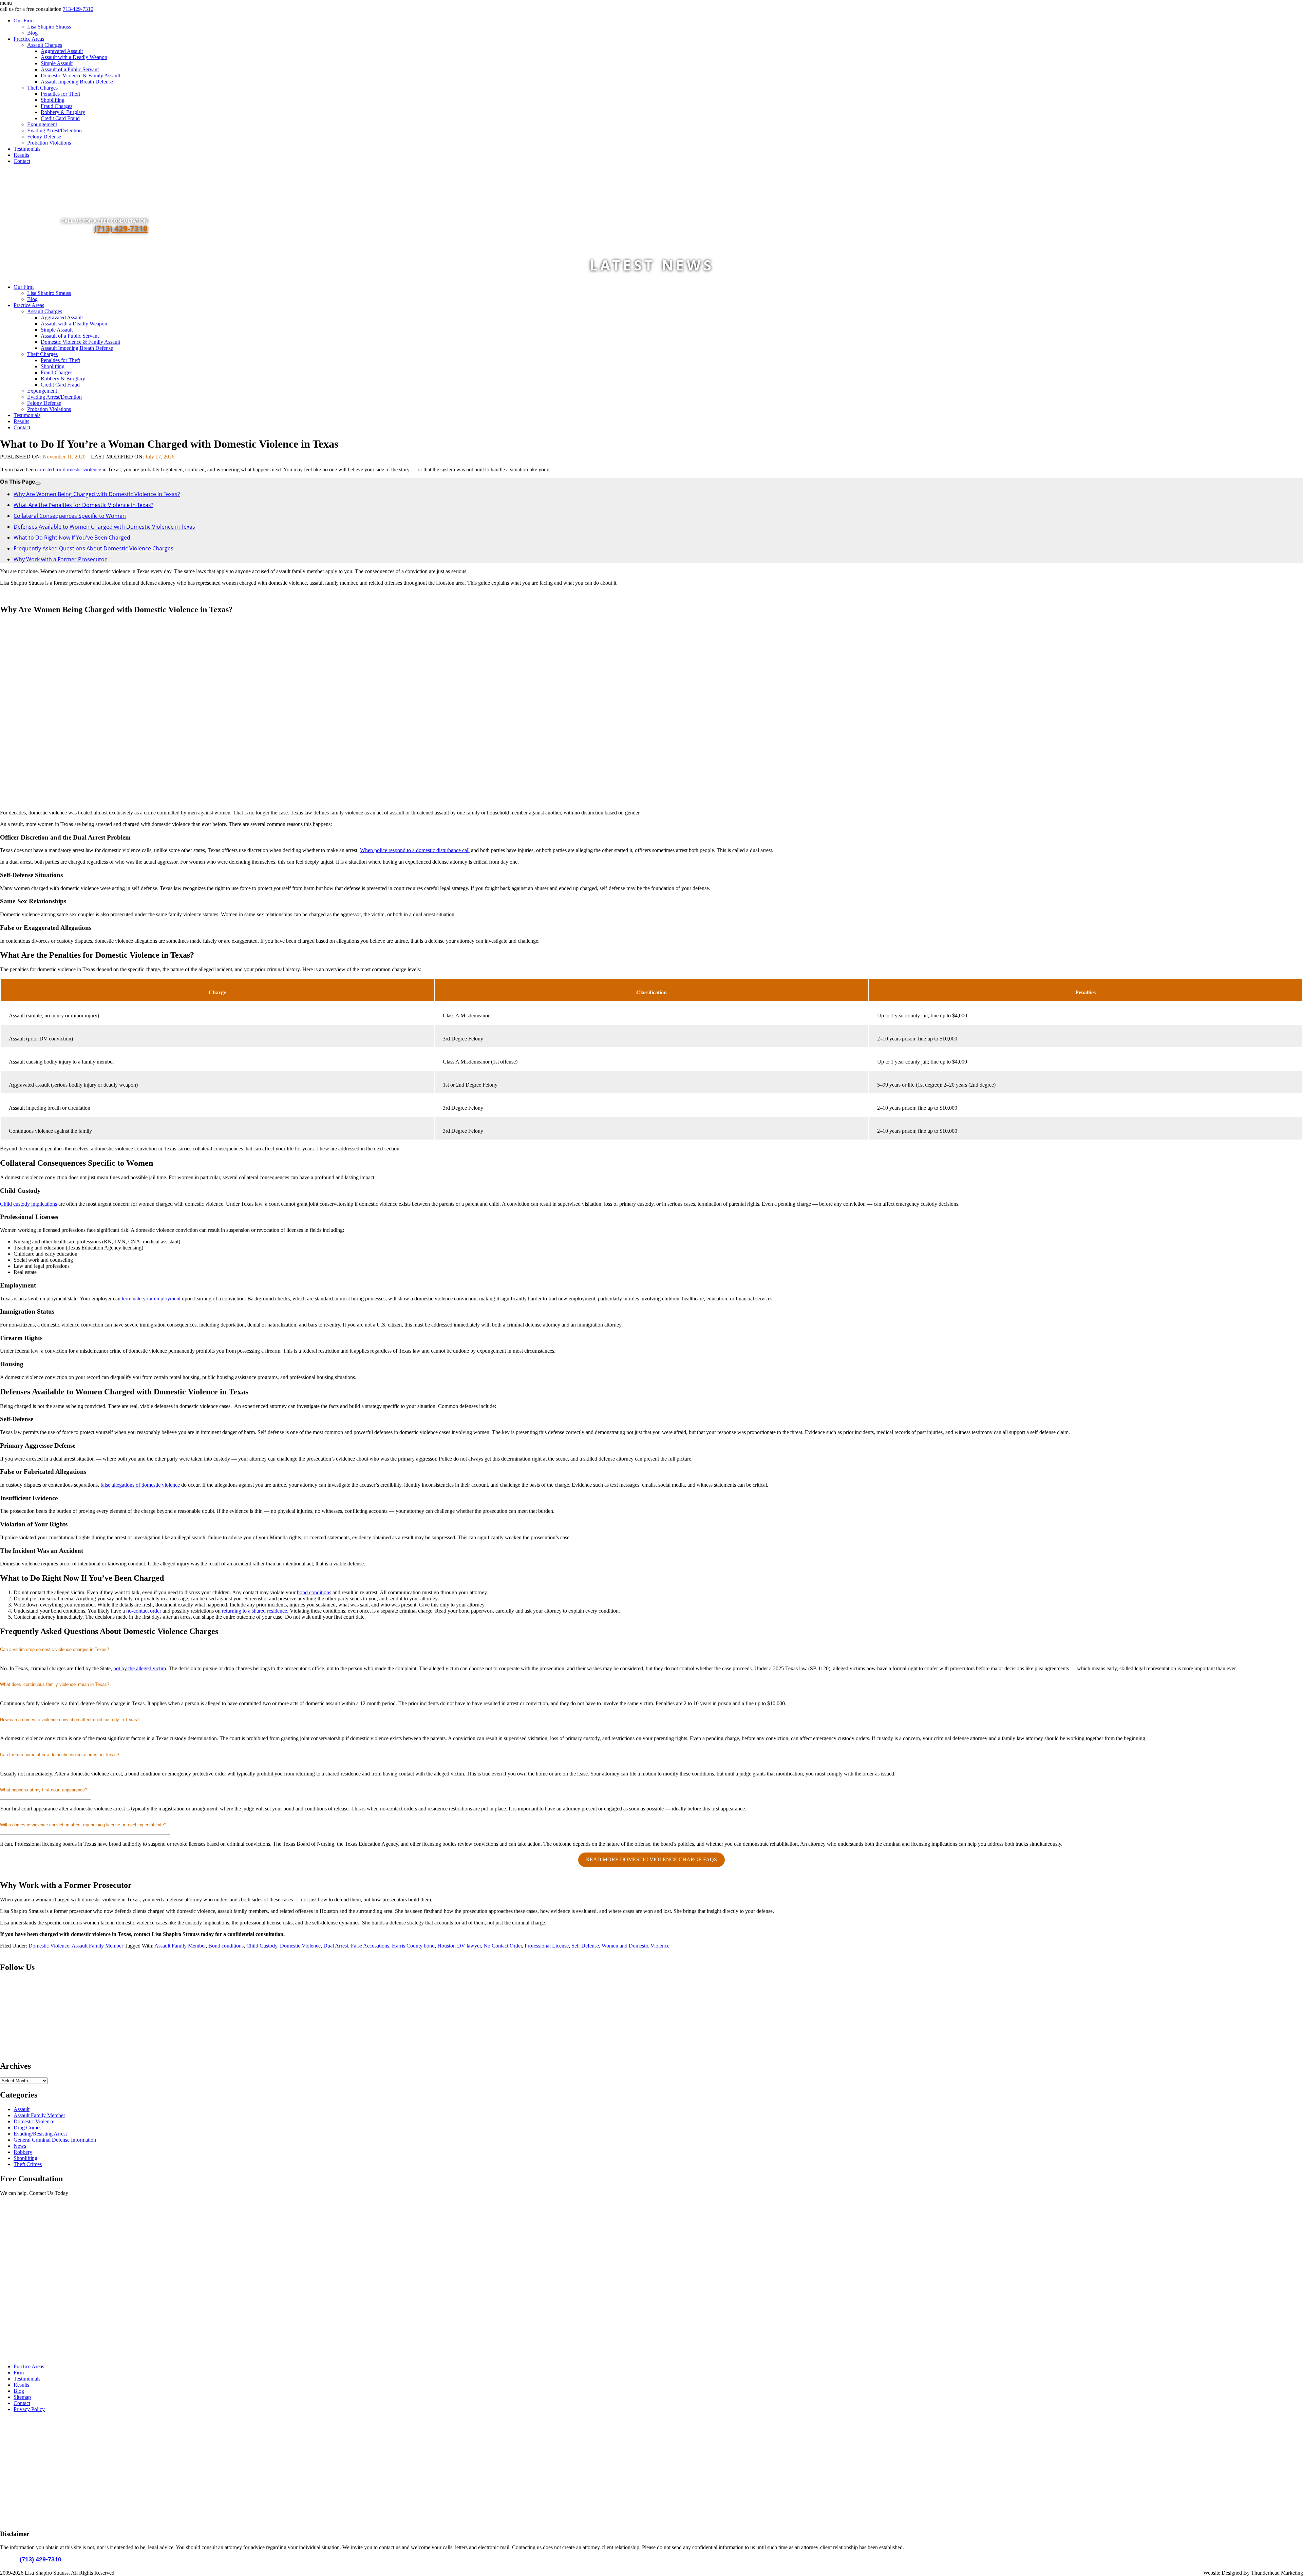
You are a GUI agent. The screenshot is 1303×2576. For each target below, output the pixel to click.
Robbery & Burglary (63, 112)
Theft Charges (42, 88)
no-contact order (144, 1611)
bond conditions (314, 1592)
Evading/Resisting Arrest (40, 2134)
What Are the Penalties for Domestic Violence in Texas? (83, 505)
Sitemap (22, 2397)
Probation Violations (49, 143)
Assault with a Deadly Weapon (74, 57)
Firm (19, 2373)
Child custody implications (29, 1204)
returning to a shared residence (254, 1611)
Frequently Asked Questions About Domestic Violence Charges (93, 548)
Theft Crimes (28, 2164)
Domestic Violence (49, 1946)
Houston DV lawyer (459, 1946)
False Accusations (370, 1946)
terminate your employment (151, 1299)
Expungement (42, 124)
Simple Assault (57, 63)
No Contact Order (503, 1946)
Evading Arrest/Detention (54, 130)
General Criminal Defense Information (55, 2140)
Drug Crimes (27, 2128)
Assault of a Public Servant (70, 69)
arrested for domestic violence (69, 469)
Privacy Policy (29, 2409)
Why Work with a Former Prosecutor (60, 559)
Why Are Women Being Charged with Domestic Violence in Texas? (97, 494)
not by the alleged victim (140, 1668)
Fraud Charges (56, 106)
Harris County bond (413, 1946)
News (20, 2146)
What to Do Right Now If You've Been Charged (72, 538)
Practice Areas (29, 39)
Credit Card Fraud (60, 118)
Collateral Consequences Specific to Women (70, 516)
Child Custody (262, 1946)
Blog (32, 33)
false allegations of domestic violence (140, 1485)
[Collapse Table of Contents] (38, 484)
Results (21, 155)
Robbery (23, 2152)
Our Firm (24, 21)
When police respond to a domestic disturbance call (415, 850)
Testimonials (27, 149)
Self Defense (585, 1946)
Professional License (547, 1946)
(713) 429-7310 (121, 228)
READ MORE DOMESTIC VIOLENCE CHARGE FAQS (651, 1859)
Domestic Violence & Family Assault (80, 76)
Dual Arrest (336, 1946)
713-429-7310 (78, 9)
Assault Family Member (97, 1946)
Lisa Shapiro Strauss (49, 27)
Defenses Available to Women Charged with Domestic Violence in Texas (104, 527)
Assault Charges (45, 45)
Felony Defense (44, 137)
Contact (22, 161)
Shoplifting (53, 100)
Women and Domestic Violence (636, 1946)
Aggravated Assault (62, 51)
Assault (22, 2109)
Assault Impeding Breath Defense (77, 82)
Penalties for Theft (60, 94)
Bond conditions (226, 1946)
